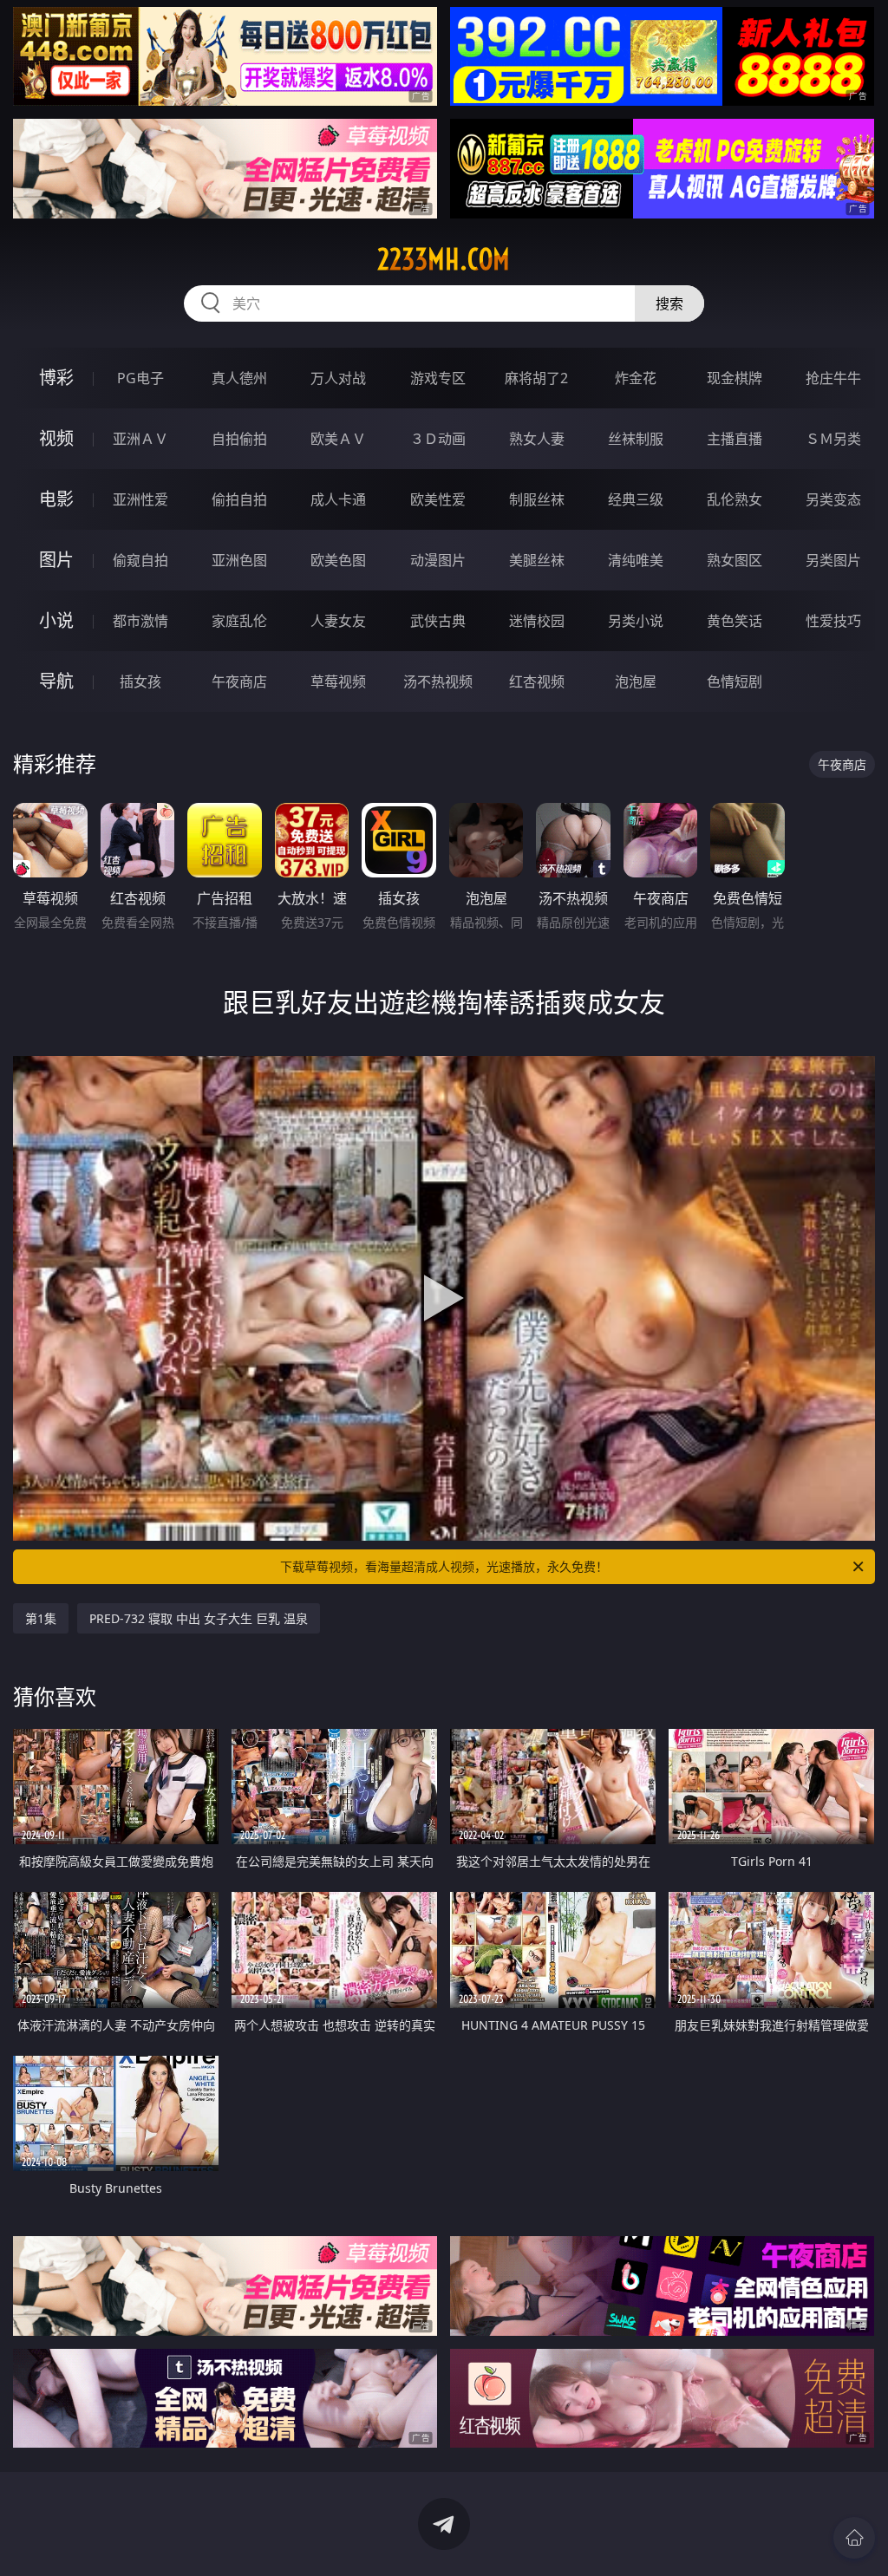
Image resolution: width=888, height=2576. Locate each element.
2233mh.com (444, 259)
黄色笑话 (735, 621)
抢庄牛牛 (833, 378)
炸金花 (636, 378)
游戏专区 (438, 378)
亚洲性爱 (140, 499)
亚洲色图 (239, 560)
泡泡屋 (636, 681)
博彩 (56, 378)
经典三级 (636, 499)
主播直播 (735, 439)
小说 (56, 620)
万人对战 (338, 378)
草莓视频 (338, 681)
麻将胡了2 (536, 378)
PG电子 (140, 378)
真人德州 (239, 378)
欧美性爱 (438, 499)
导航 (56, 681)
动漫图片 (438, 560)
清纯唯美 (636, 560)
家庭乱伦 (239, 621)
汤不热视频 (438, 681)
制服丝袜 (537, 499)
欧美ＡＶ (338, 439)
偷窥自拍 (140, 560)
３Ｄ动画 (438, 439)
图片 (56, 560)
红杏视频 (537, 681)
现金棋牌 (735, 378)
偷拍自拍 (239, 499)
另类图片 (833, 560)
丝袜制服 (636, 439)
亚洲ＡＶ (140, 439)
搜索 (669, 303)
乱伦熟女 (735, 499)
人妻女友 (338, 621)
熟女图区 (735, 560)
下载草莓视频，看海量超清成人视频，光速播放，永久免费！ (444, 1566)
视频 (56, 438)
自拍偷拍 (239, 439)
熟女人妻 (537, 439)
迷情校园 (537, 621)
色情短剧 (735, 681)
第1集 (41, 1618)
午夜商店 (239, 681)
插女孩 (140, 681)
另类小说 (636, 621)
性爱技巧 (833, 621)
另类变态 (833, 499)
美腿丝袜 (537, 560)
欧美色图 (338, 560)
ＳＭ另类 (833, 439)
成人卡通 (338, 499)
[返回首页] (854, 2538)
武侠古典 (438, 621)
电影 (56, 499)
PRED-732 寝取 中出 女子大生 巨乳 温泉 (199, 1618)
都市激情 (140, 621)
